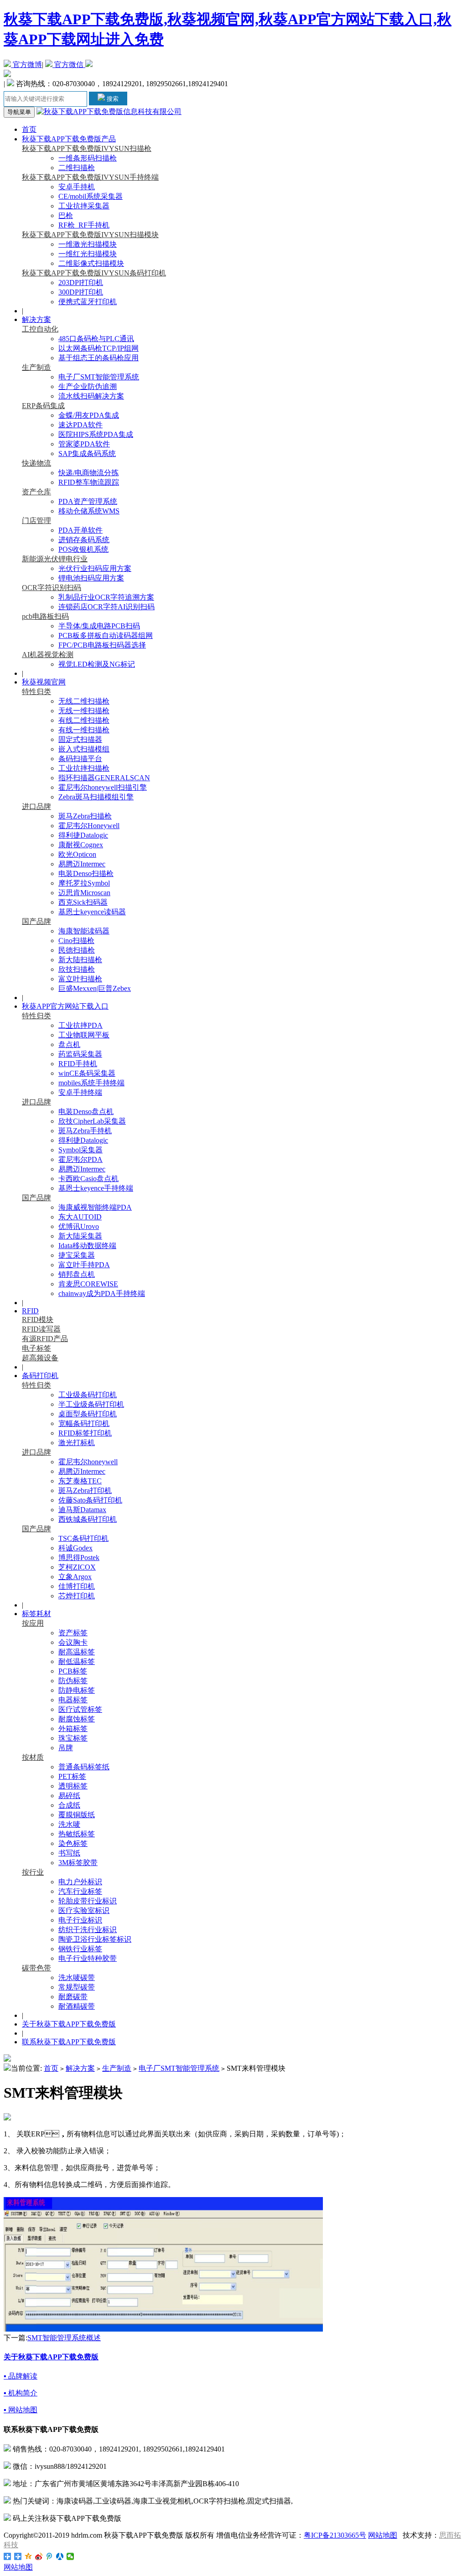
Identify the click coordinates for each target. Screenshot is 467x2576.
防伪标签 (73, 1681)
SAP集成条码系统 (87, 454)
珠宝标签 (73, 1738)
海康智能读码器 (84, 931)
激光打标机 (77, 1443)
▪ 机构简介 (21, 2393)
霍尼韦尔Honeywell (89, 826)
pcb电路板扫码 (45, 616)
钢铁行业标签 (80, 1949)
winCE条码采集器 (87, 1073)
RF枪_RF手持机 (84, 225)
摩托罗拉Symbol (84, 883)
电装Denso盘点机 (86, 1112)
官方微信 (69, 65)
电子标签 (36, 1348)
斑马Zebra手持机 (85, 1131)
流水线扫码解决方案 (91, 396)
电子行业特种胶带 (88, 1958)
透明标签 (73, 1786)
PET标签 (72, 1776)
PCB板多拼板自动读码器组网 (106, 635)
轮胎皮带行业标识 (88, 1901)
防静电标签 (77, 1690)
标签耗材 (36, 1614)
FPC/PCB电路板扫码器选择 (102, 645)
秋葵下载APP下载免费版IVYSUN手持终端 (90, 177)
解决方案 (36, 319)
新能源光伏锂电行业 (55, 559)
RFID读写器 (41, 1329)
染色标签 (73, 1843)
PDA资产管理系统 (88, 501)
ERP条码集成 (43, 406)
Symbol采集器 (80, 1150)
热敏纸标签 (77, 1834)
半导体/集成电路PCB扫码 (99, 626)
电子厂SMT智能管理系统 (99, 377)
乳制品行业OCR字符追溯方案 (106, 597)
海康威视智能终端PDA (95, 1207)
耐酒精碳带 (77, 2006)
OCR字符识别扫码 (52, 588)
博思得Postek (79, 1558)
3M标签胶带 (78, 1863)
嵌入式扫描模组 (84, 749)
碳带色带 (36, 1968)
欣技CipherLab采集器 (92, 1121)
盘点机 (69, 1044)
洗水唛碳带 (77, 1977)
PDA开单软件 (80, 530)
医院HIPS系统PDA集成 (96, 434)
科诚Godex (75, 1548)
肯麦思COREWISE (88, 1284)
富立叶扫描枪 (80, 979)
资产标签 (73, 1633)
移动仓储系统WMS (89, 511)
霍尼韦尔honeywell (88, 1462)
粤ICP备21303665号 (335, 2535)
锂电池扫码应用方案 (91, 578)
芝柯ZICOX (77, 1567)
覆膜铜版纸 (77, 1815)
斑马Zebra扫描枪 (85, 816)
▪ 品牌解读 (21, 2376)
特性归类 (36, 692)
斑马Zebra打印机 (85, 1490)
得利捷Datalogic (83, 835)
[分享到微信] (70, 2556)
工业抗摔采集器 (84, 206)
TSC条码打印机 (83, 1538)
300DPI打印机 (81, 292)
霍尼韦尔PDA (80, 1159)
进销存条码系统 (84, 540)
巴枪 (66, 215)
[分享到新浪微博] (39, 2556)
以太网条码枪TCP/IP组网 (99, 348)
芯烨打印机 (77, 1596)
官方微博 (26, 65)
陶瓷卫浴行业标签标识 (95, 1939)
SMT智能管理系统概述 (64, 2338)
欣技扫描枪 (77, 969)
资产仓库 (36, 492)
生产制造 (36, 367)
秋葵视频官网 (44, 682)
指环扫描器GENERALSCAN (104, 778)
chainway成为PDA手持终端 (102, 1293)
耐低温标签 (77, 1661)
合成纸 (69, 1805)
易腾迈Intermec (82, 864)
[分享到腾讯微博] (49, 2556)
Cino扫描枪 (76, 941)
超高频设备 (40, 1358)
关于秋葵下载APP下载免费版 (69, 2024)
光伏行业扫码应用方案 (95, 568)
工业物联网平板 (84, 1035)
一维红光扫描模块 (88, 254)
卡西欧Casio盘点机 (88, 1179)
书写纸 (69, 1853)
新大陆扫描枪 (80, 960)
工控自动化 (40, 329)
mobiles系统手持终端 (91, 1083)
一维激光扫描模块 (88, 244)
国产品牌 (36, 921)
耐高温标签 (77, 1652)
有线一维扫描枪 (84, 730)
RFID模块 (38, 1319)
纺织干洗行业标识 (88, 1930)
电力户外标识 (80, 1882)
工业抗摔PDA (80, 1025)
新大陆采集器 (80, 1236)
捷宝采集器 (77, 1255)
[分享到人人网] (60, 2556)
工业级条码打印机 (88, 1395)
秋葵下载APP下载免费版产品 (69, 139)
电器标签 (73, 1700)
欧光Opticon (77, 854)
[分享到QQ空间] (29, 2556)
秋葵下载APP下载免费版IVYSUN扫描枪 (87, 148)
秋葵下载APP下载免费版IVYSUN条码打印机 (94, 273)
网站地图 (383, 2535)
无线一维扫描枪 (84, 711)
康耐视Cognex (81, 845)
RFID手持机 (78, 1064)
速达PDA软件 (80, 425)
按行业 (33, 1872)
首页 (29, 129)
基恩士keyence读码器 (92, 912)
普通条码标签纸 (84, 1767)
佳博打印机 (77, 1586)
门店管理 (36, 521)
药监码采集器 (80, 1054)
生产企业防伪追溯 (88, 386)
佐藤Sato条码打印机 (90, 1500)
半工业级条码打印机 (91, 1404)
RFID (30, 1311)
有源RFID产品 (45, 1339)
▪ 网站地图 (21, 2410)
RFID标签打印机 (85, 1433)
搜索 (112, 99)
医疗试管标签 (80, 1709)
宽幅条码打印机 (84, 1423)
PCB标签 (73, 1671)
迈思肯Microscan (84, 893)
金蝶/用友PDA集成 (89, 415)
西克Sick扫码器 (83, 902)
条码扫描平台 (80, 759)
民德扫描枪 (77, 950)
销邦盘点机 (77, 1274)
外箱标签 (73, 1729)
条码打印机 (40, 1376)
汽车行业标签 (80, 1891)
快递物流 (36, 463)
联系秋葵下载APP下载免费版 (69, 2042)
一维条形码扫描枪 (88, 158)
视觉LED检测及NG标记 (97, 664)
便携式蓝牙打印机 (88, 302)
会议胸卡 (73, 1642)
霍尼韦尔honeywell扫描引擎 (103, 787)
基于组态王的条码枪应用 (99, 358)
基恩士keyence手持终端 (96, 1188)
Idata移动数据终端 (87, 1246)
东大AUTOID (80, 1217)
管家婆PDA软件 (84, 444)
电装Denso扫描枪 (86, 873)
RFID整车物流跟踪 (89, 482)
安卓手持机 (77, 187)
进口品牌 (36, 806)
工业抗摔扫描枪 (84, 768)
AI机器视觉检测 (48, 655)
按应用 (33, 1623)
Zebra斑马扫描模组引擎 (96, 797)
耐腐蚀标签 (77, 1719)
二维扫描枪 (77, 168)
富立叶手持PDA (84, 1265)
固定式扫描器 (80, 739)
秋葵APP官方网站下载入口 (65, 1006)
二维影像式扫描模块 (91, 263)
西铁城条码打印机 (88, 1519)
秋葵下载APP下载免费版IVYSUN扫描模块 (90, 235)
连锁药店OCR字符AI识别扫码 (106, 607)
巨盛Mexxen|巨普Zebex (95, 988)
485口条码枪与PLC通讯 (96, 339)
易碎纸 (69, 1796)
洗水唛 (69, 1824)
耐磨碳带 (73, 1997)
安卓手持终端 (80, 1092)
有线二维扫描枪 (84, 720)
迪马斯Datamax (82, 1510)
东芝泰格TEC (80, 1481)
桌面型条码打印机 (88, 1414)
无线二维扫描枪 (84, 701)
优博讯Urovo (79, 1226)
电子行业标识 (80, 1920)
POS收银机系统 (83, 549)
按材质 (33, 1757)
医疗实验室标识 (84, 1910)
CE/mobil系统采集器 (91, 196)
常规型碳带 (77, 1987)
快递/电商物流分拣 (88, 473)
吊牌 (66, 1748)
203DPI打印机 (81, 282)
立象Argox (75, 1577)
